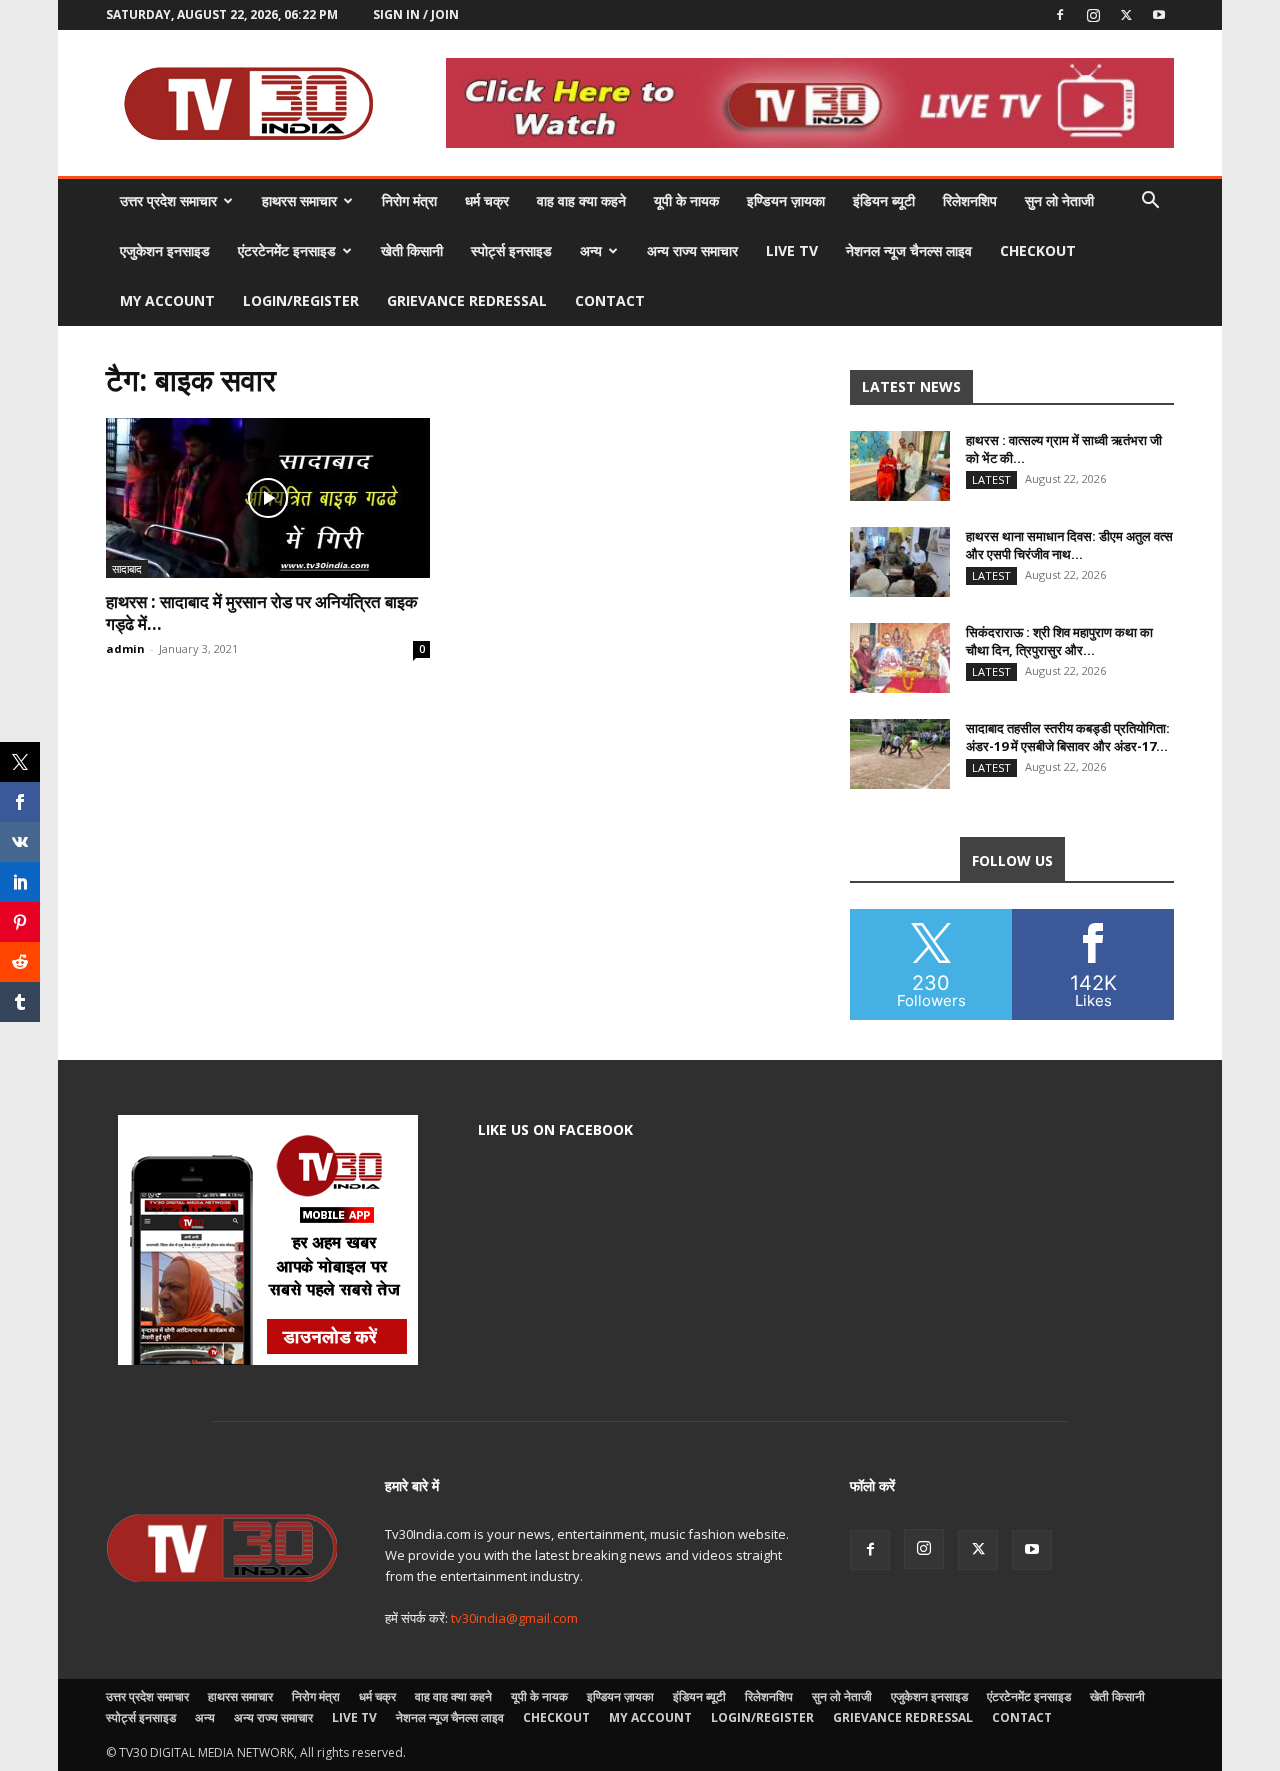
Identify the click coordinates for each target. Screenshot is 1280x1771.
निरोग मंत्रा (409, 200)
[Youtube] (1159, 15)
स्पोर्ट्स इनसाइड (511, 250)
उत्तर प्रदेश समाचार (168, 200)
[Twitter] (1126, 15)
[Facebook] (1060, 15)
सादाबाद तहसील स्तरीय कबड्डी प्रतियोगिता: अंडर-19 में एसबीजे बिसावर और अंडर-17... (1068, 737)
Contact (610, 300)
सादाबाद (127, 568)
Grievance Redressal (467, 300)
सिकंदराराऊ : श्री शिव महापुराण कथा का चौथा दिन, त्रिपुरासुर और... (1059, 641)
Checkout (1038, 250)
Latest (991, 479)
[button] (1150, 202)
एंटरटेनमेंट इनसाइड (287, 250)
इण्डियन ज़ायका (786, 200)
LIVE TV (792, 250)
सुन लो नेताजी (1059, 200)
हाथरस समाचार (299, 200)
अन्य (591, 250)
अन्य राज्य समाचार (692, 250)
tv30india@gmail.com (514, 1618)
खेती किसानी (412, 250)
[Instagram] (1093, 15)
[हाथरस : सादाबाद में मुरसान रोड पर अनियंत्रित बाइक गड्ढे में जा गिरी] (268, 498)
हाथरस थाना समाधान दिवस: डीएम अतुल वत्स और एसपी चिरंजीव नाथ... (1069, 545)
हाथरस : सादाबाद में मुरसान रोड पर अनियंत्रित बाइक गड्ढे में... (262, 612)
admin (125, 648)
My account (167, 300)
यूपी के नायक (686, 200)
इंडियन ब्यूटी (884, 200)
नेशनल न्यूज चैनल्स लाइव (909, 250)
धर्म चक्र (487, 200)
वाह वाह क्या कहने (581, 200)
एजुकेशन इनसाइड (165, 250)
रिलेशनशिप (970, 200)
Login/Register (301, 300)
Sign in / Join (416, 14)
